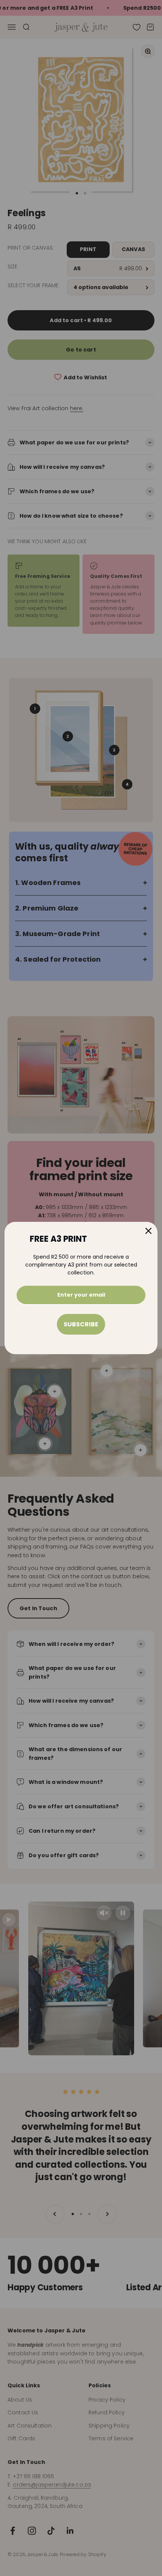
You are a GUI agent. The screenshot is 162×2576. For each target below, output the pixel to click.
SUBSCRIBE (81, 1324)
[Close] (148, 1231)
